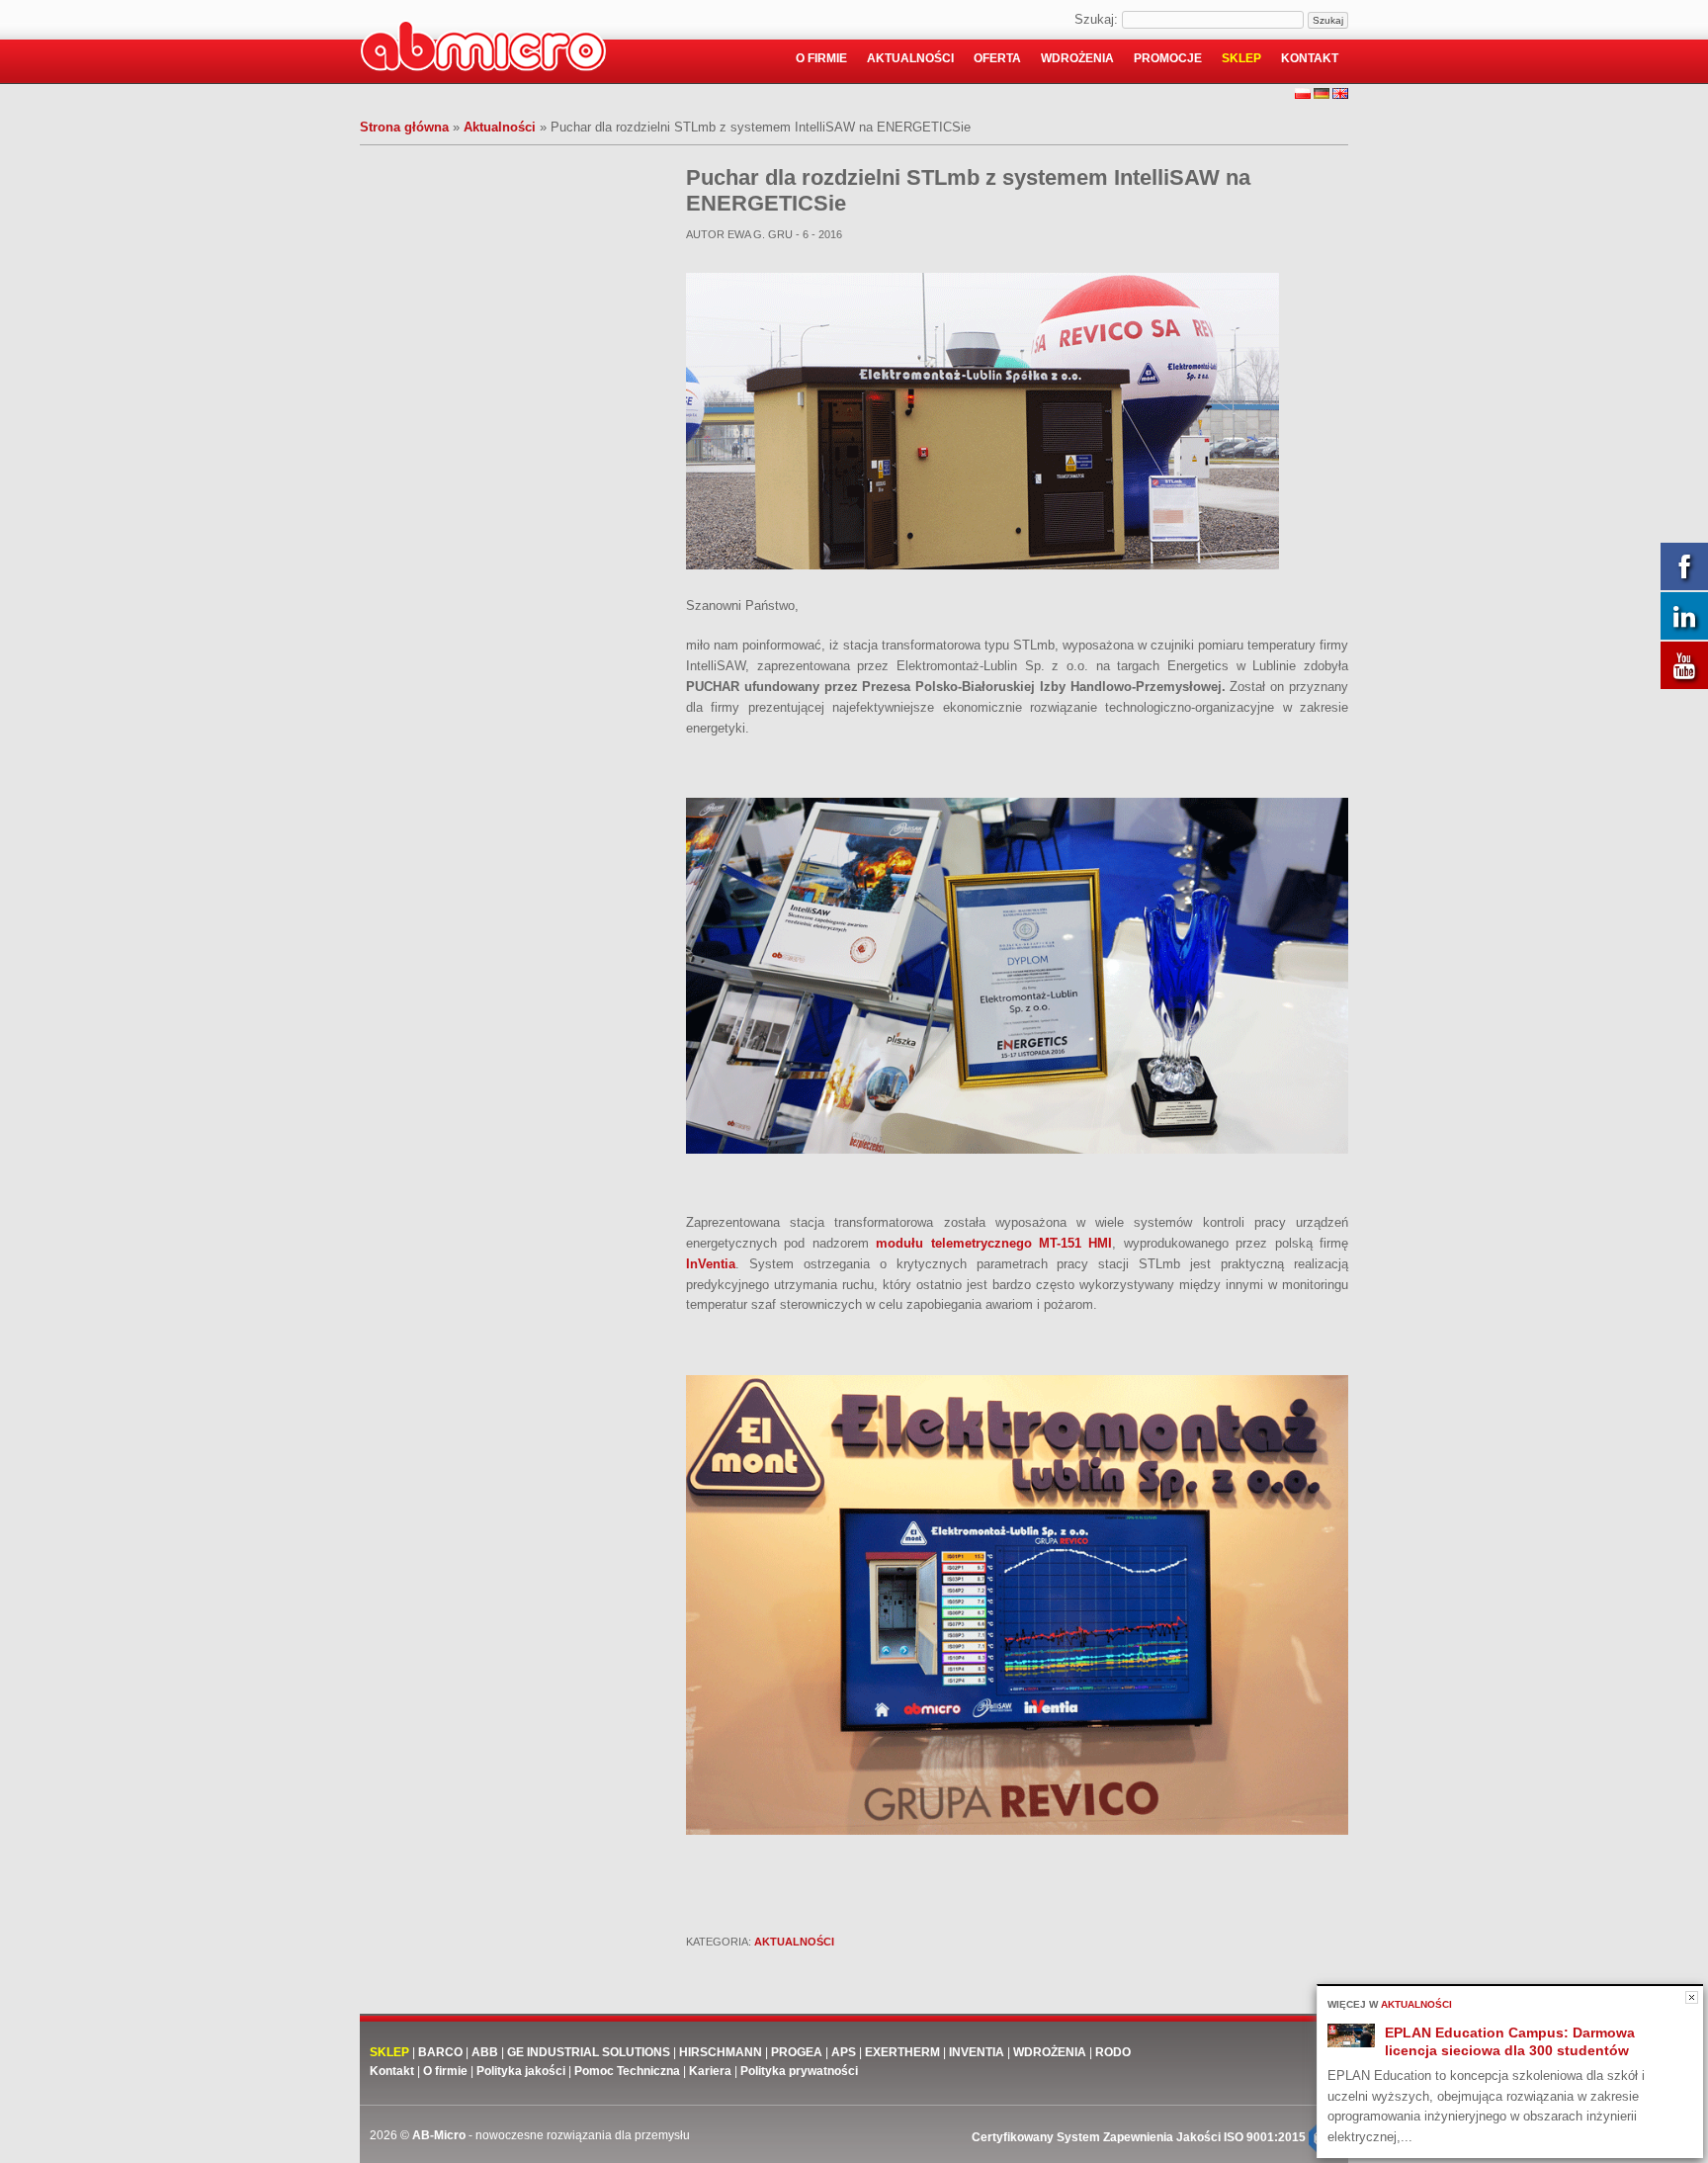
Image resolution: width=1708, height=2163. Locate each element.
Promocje (1168, 58)
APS (844, 2052)
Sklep (1241, 58)
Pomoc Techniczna (627, 2071)
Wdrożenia (1077, 58)
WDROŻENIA (1050, 2052)
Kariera (710, 2071)
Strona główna (404, 127)
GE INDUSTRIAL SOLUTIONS (589, 2052)
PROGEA (797, 2052)
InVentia (711, 1264)
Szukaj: (1096, 19)
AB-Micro (439, 2135)
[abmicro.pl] (483, 49)
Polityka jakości (521, 2071)
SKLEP (389, 2052)
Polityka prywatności (799, 2071)
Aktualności (910, 58)
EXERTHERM (904, 2052)
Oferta (997, 58)
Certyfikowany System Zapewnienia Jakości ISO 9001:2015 (1140, 2137)
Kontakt (1310, 58)
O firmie (821, 58)
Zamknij (1692, 1997)
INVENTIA (977, 2052)
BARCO (440, 2052)
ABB (485, 2052)
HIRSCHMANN (721, 2052)
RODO (1113, 2052)
